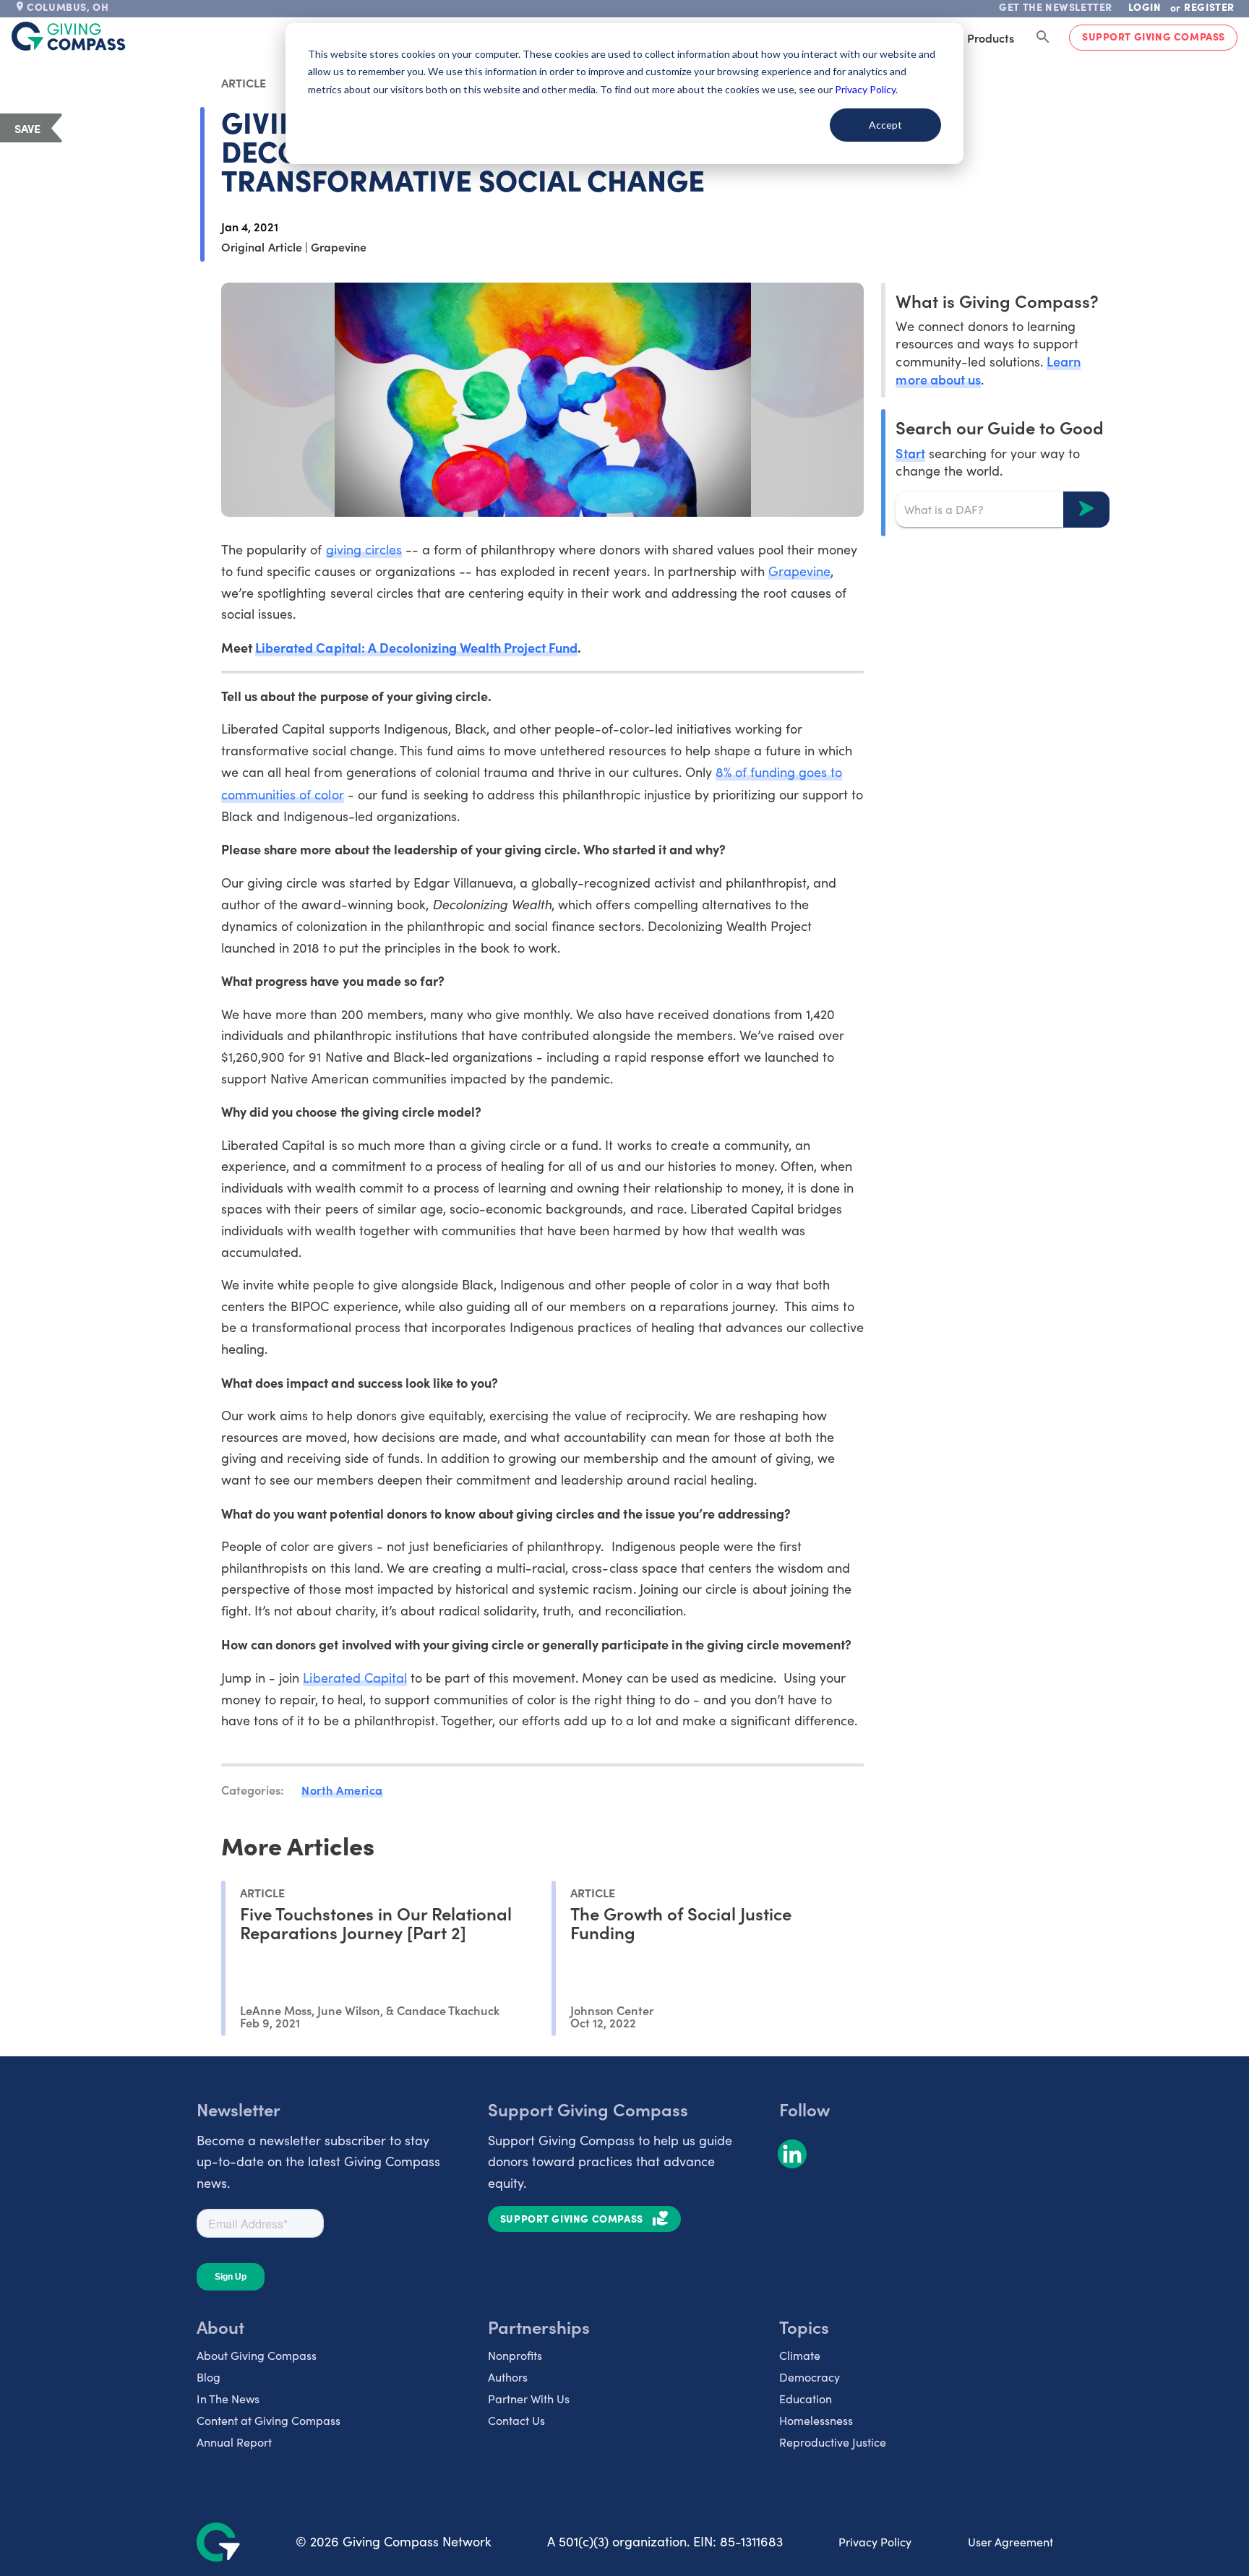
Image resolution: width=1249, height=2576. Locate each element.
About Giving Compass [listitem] (257, 2355)
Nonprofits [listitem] (515, 2355)
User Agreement (1010, 2542)
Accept (885, 125)
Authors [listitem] (508, 2377)
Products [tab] (991, 38)
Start (910, 452)
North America (342, 1790)
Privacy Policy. (866, 89)
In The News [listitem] (228, 2399)
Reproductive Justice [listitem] (833, 2442)
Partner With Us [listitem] (529, 2399)
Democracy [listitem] (810, 2377)
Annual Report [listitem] (234, 2442)
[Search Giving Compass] (1043, 38)
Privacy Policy (875, 2542)
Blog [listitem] (209, 2377)
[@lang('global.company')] (69, 36)
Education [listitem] (806, 2399)
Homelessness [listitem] (816, 2420)
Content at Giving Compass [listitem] (269, 2420)
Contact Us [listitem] (516, 2420)
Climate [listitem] (800, 2355)
